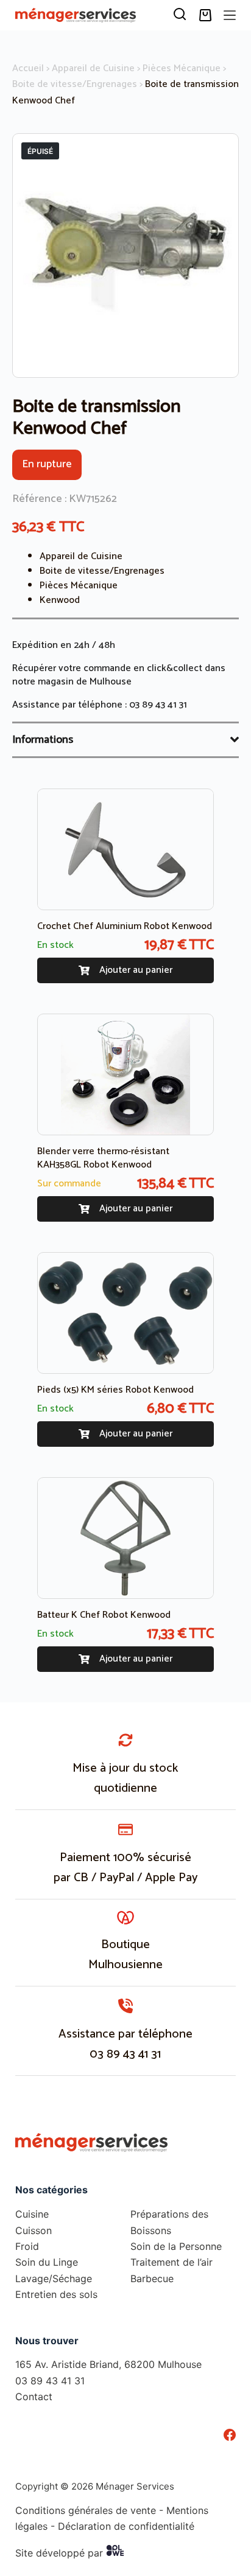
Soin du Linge (47, 2262)
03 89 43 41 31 (158, 705)
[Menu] (230, 15)
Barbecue (152, 2278)
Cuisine (32, 2214)
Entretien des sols (56, 2294)
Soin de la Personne (176, 2246)
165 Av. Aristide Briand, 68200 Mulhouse (108, 2364)
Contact (34, 2397)
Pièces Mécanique (182, 68)
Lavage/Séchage (54, 2278)
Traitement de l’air (171, 2262)
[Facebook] (230, 2435)
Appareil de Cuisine (93, 68)
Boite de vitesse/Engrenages (75, 84)
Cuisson (34, 2230)
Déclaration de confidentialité (126, 2526)
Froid (27, 2246)
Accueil (28, 68)
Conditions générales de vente (86, 2510)
